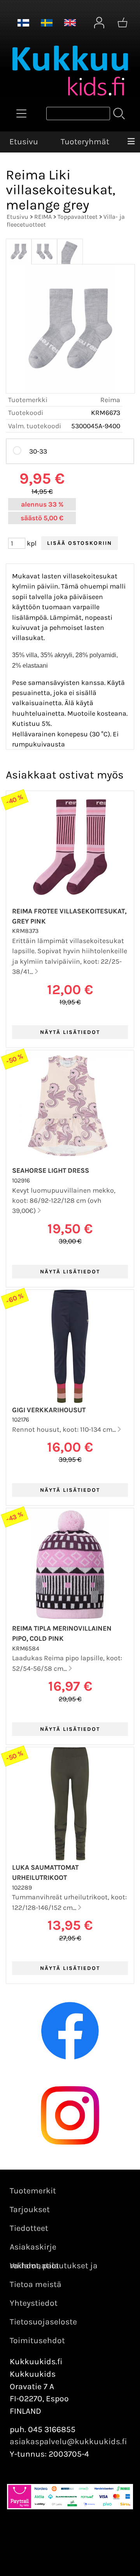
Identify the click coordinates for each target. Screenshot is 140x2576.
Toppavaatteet (78, 217)
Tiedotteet (29, 2228)
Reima (110, 400)
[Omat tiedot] (99, 23)
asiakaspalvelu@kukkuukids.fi (68, 2441)
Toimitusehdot (37, 2340)
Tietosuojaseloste (43, 2322)
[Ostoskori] (122, 23)
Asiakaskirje (33, 2247)
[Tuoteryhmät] (21, 113)
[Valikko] (131, 142)
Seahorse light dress (51, 1170)
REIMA (43, 217)
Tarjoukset (30, 2209)
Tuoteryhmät (85, 142)
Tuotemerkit (33, 2191)
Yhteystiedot (34, 2303)
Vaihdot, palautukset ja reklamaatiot (54, 2266)
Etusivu (24, 142)
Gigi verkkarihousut (49, 1410)
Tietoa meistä (36, 2284)
